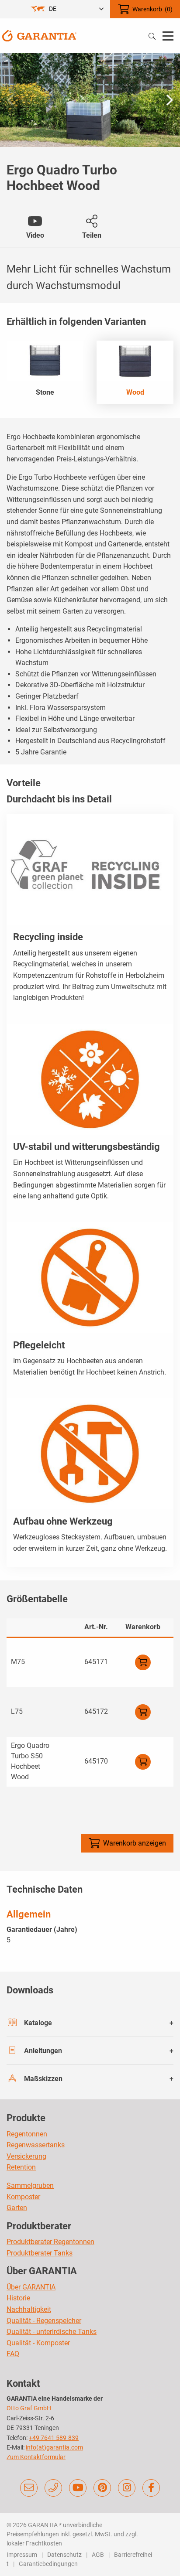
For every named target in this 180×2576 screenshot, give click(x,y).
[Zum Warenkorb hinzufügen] (143, 1662)
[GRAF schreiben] (29, 2488)
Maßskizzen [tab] (43, 2079)
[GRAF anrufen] (53, 2488)
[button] (170, 100)
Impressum (22, 2555)
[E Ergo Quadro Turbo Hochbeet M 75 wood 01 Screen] (90, 100)
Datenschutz (64, 2555)
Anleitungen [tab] (43, 2051)
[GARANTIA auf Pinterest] (102, 2488)
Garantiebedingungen (48, 2564)
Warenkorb (152, 9)
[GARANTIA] (39, 35)
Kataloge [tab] (38, 2023)
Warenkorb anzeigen (135, 1843)
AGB (98, 2555)
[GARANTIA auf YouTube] (78, 2488)
